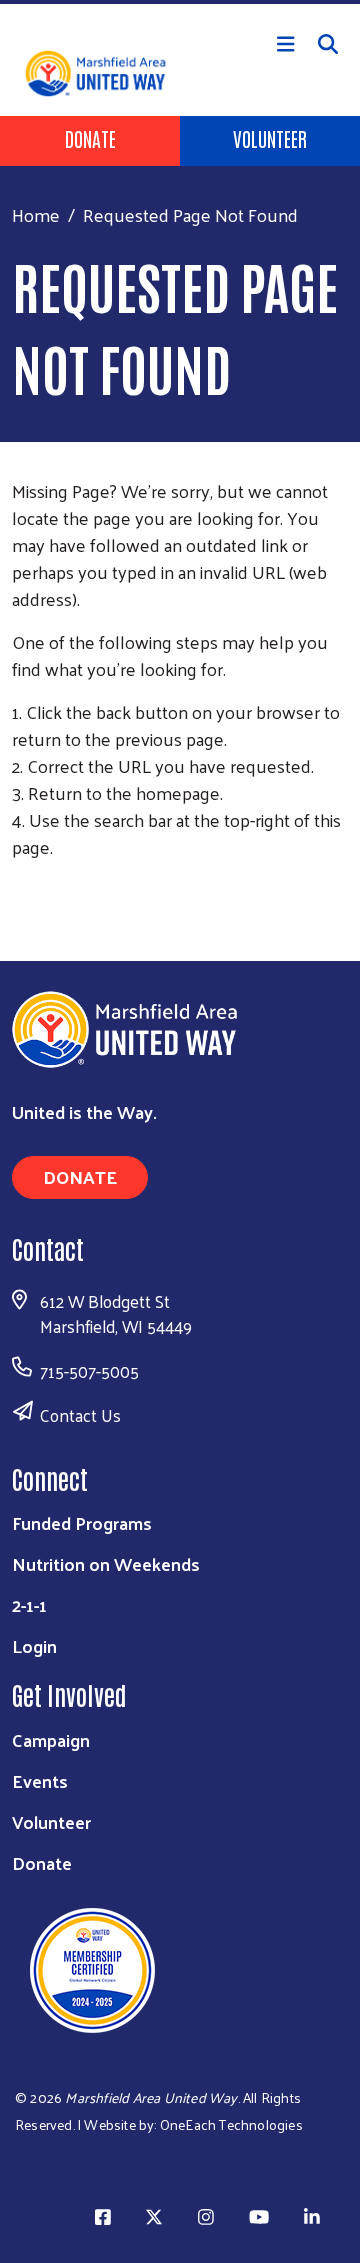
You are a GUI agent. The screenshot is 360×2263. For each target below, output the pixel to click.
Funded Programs (82, 1522)
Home (36, 214)
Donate (90, 138)
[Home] (180, 2)
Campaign (51, 1739)
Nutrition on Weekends (106, 1563)
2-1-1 (29, 1604)
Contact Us (80, 1415)
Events (40, 1780)
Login (34, 1645)
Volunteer (270, 138)
